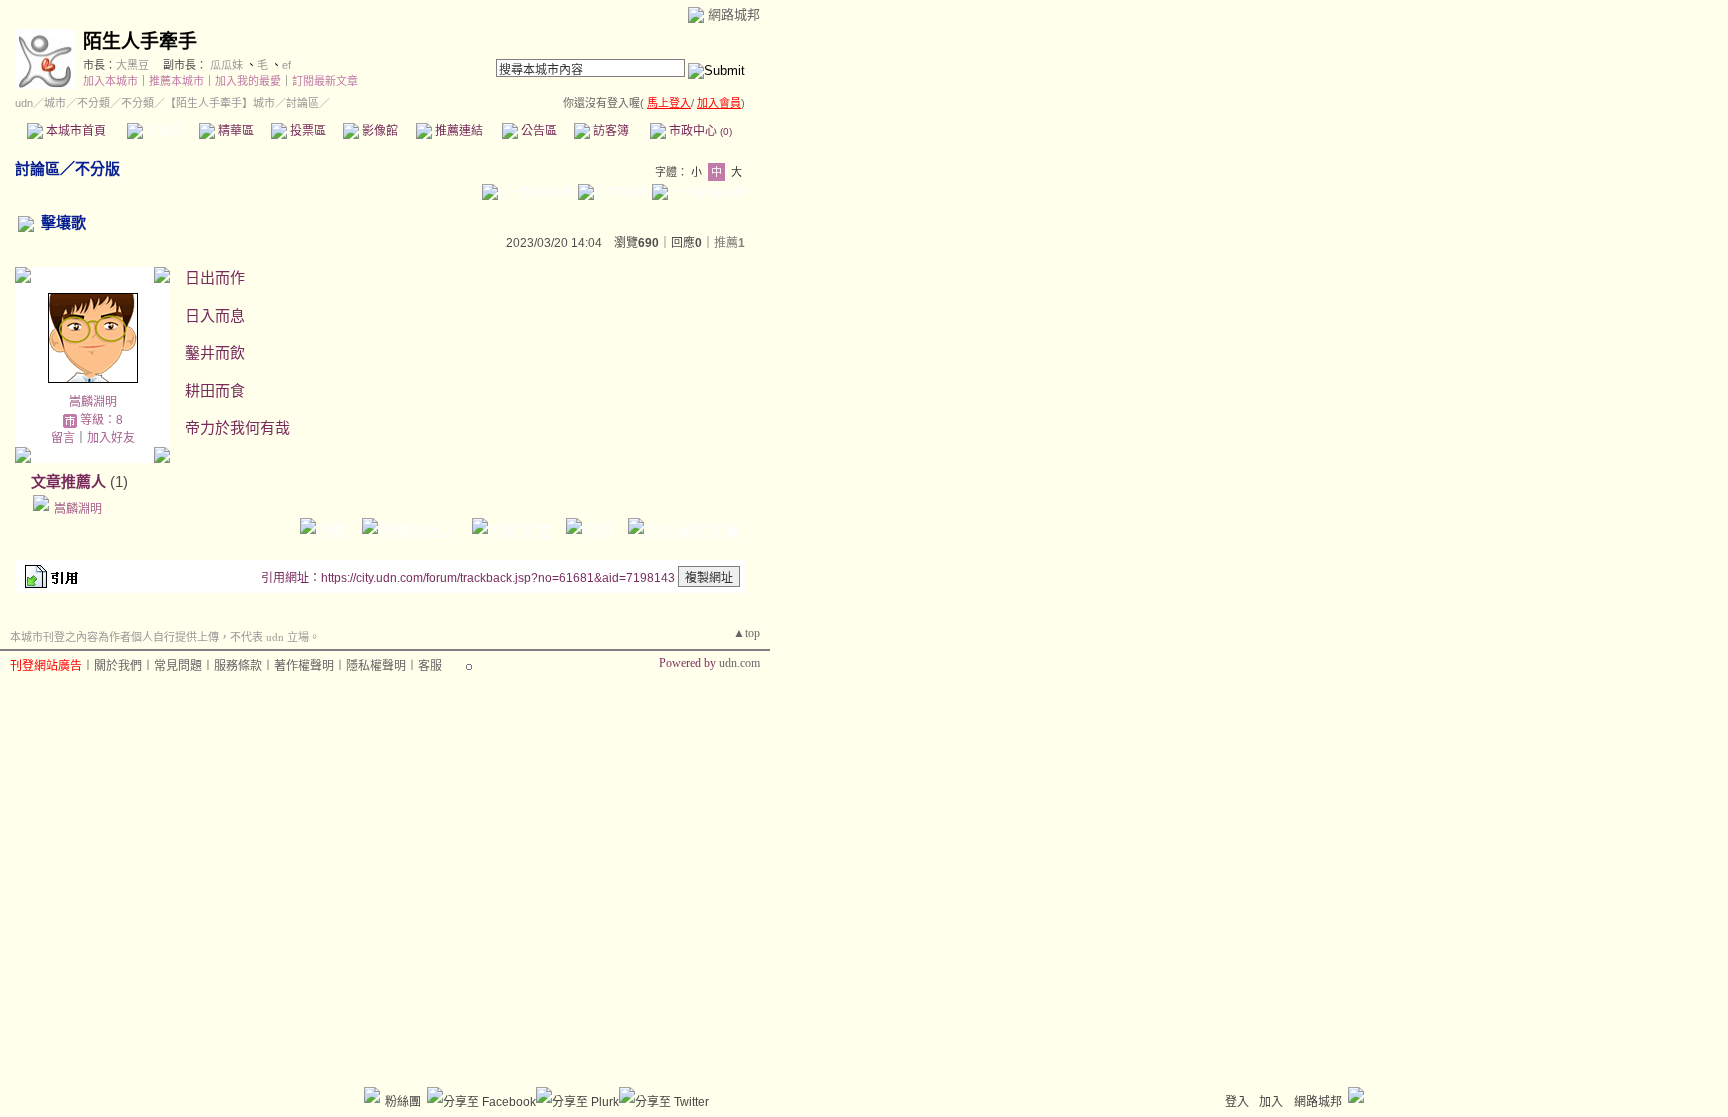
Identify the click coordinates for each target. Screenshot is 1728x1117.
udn (24, 103)
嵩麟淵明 (93, 402)
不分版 (97, 168)
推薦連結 (457, 131)
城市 (55, 103)
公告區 (537, 131)
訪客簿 (609, 131)
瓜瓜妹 (226, 65)
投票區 (306, 131)
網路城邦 (734, 14)
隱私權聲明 (376, 666)
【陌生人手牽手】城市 (220, 103)
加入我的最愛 (248, 81)
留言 (63, 438)
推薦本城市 (176, 81)
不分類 (93, 103)
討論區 (162, 131)
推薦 (729, 243)
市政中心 (699, 131)
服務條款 (238, 666)
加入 (1271, 1102)
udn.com (739, 663)
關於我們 (118, 666)
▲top (746, 633)
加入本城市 (110, 81)
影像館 (378, 131)
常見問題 (178, 666)
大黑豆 (132, 65)
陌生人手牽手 (140, 41)
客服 (430, 666)
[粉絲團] (372, 1095)
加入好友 (111, 438)
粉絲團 (403, 1102)
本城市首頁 (74, 131)
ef (286, 65)
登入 (1237, 1102)
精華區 (234, 131)
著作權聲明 (304, 666)
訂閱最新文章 (325, 81)
